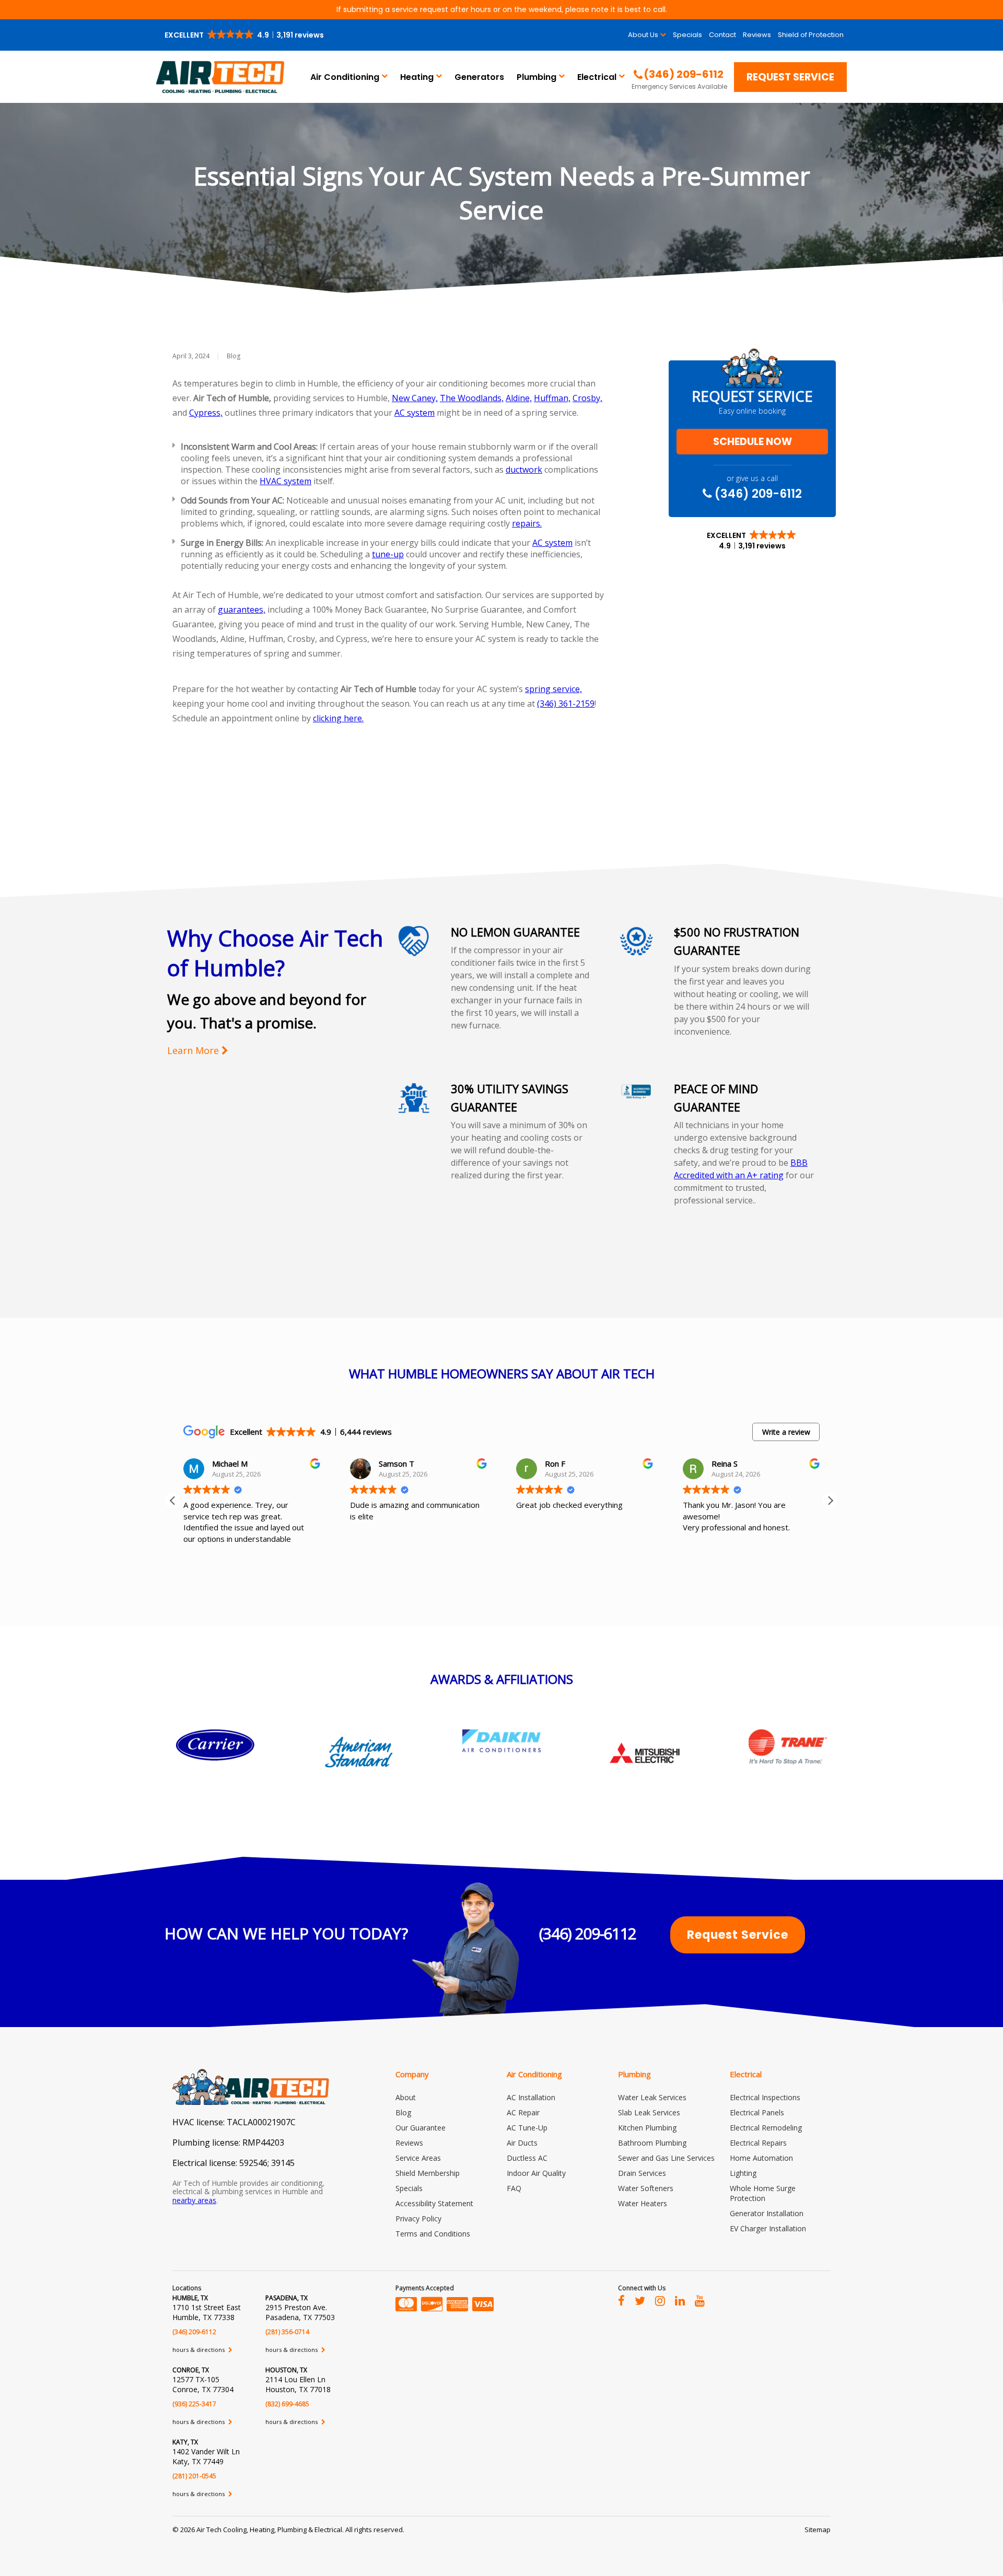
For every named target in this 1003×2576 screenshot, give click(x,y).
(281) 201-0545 (194, 2476)
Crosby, (587, 398)
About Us (643, 35)
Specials (687, 35)
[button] (245, 35)
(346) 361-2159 (566, 704)
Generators (479, 77)
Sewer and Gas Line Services (666, 2158)
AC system (415, 413)
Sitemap (818, 2530)
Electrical (597, 77)
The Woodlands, (472, 398)
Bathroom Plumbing (652, 2143)
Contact (722, 35)
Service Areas (418, 2158)
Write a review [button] (786, 1432)
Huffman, (552, 398)
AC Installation (531, 2097)
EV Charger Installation (768, 2228)
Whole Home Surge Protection (763, 2193)
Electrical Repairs (758, 2143)
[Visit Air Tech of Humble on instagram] (660, 2300)
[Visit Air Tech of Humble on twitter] (640, 2300)
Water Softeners (646, 2188)
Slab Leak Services (649, 2112)
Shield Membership (428, 2173)
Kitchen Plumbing (647, 2128)
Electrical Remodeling (766, 2128)
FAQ (514, 2188)
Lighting (743, 2173)
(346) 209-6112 (757, 494)
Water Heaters (643, 2203)
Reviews (757, 35)
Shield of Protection (811, 35)
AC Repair (523, 2112)
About (406, 2097)
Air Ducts (522, 2143)
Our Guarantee (421, 2128)
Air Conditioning (345, 77)
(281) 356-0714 (287, 2332)
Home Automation (761, 2158)
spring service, (553, 689)
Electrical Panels (757, 2112)
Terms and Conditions (433, 2234)
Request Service (790, 77)
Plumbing (537, 77)
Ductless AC (527, 2158)
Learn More (194, 1051)
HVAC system (285, 481)
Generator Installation (767, 2213)
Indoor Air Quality (536, 2173)
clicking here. (338, 718)
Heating (417, 77)
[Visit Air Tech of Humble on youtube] (700, 2300)
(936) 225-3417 (194, 2404)
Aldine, (519, 398)
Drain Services (642, 2173)
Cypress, (206, 413)
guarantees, (242, 610)
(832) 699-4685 (287, 2404)
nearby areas (194, 2200)
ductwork (524, 470)
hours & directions (199, 2350)
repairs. (527, 523)
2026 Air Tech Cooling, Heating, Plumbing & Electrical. (263, 2530)
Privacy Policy (418, 2218)
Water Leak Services (652, 2097)
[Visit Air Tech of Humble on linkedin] (680, 2300)
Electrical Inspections (765, 2097)
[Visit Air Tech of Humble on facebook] (621, 2300)
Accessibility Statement (434, 2203)
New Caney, (415, 398)
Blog (234, 356)
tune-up (388, 554)
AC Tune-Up (527, 2128)
